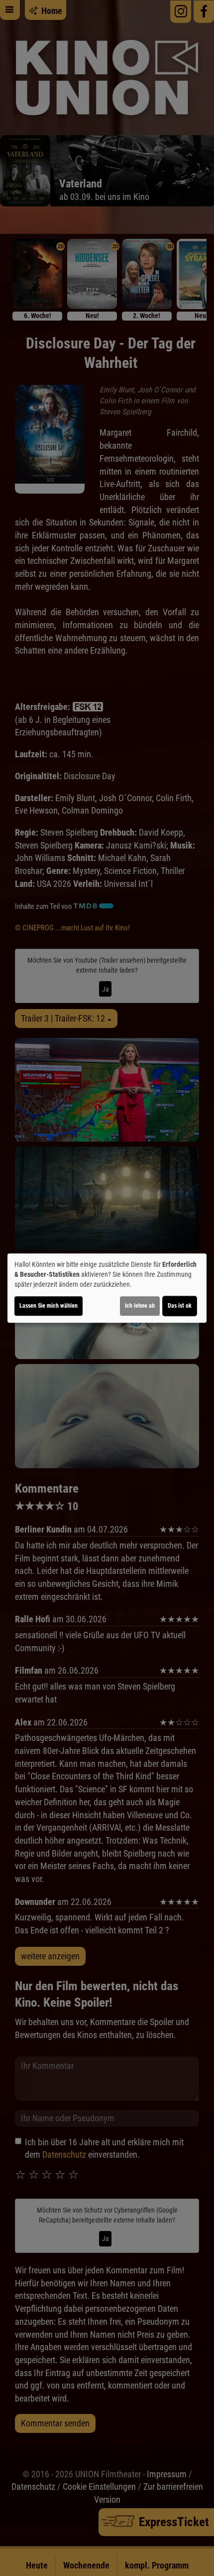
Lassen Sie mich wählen (49, 1306)
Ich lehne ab (140, 1306)
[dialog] (107, 1288)
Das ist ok (180, 1306)
